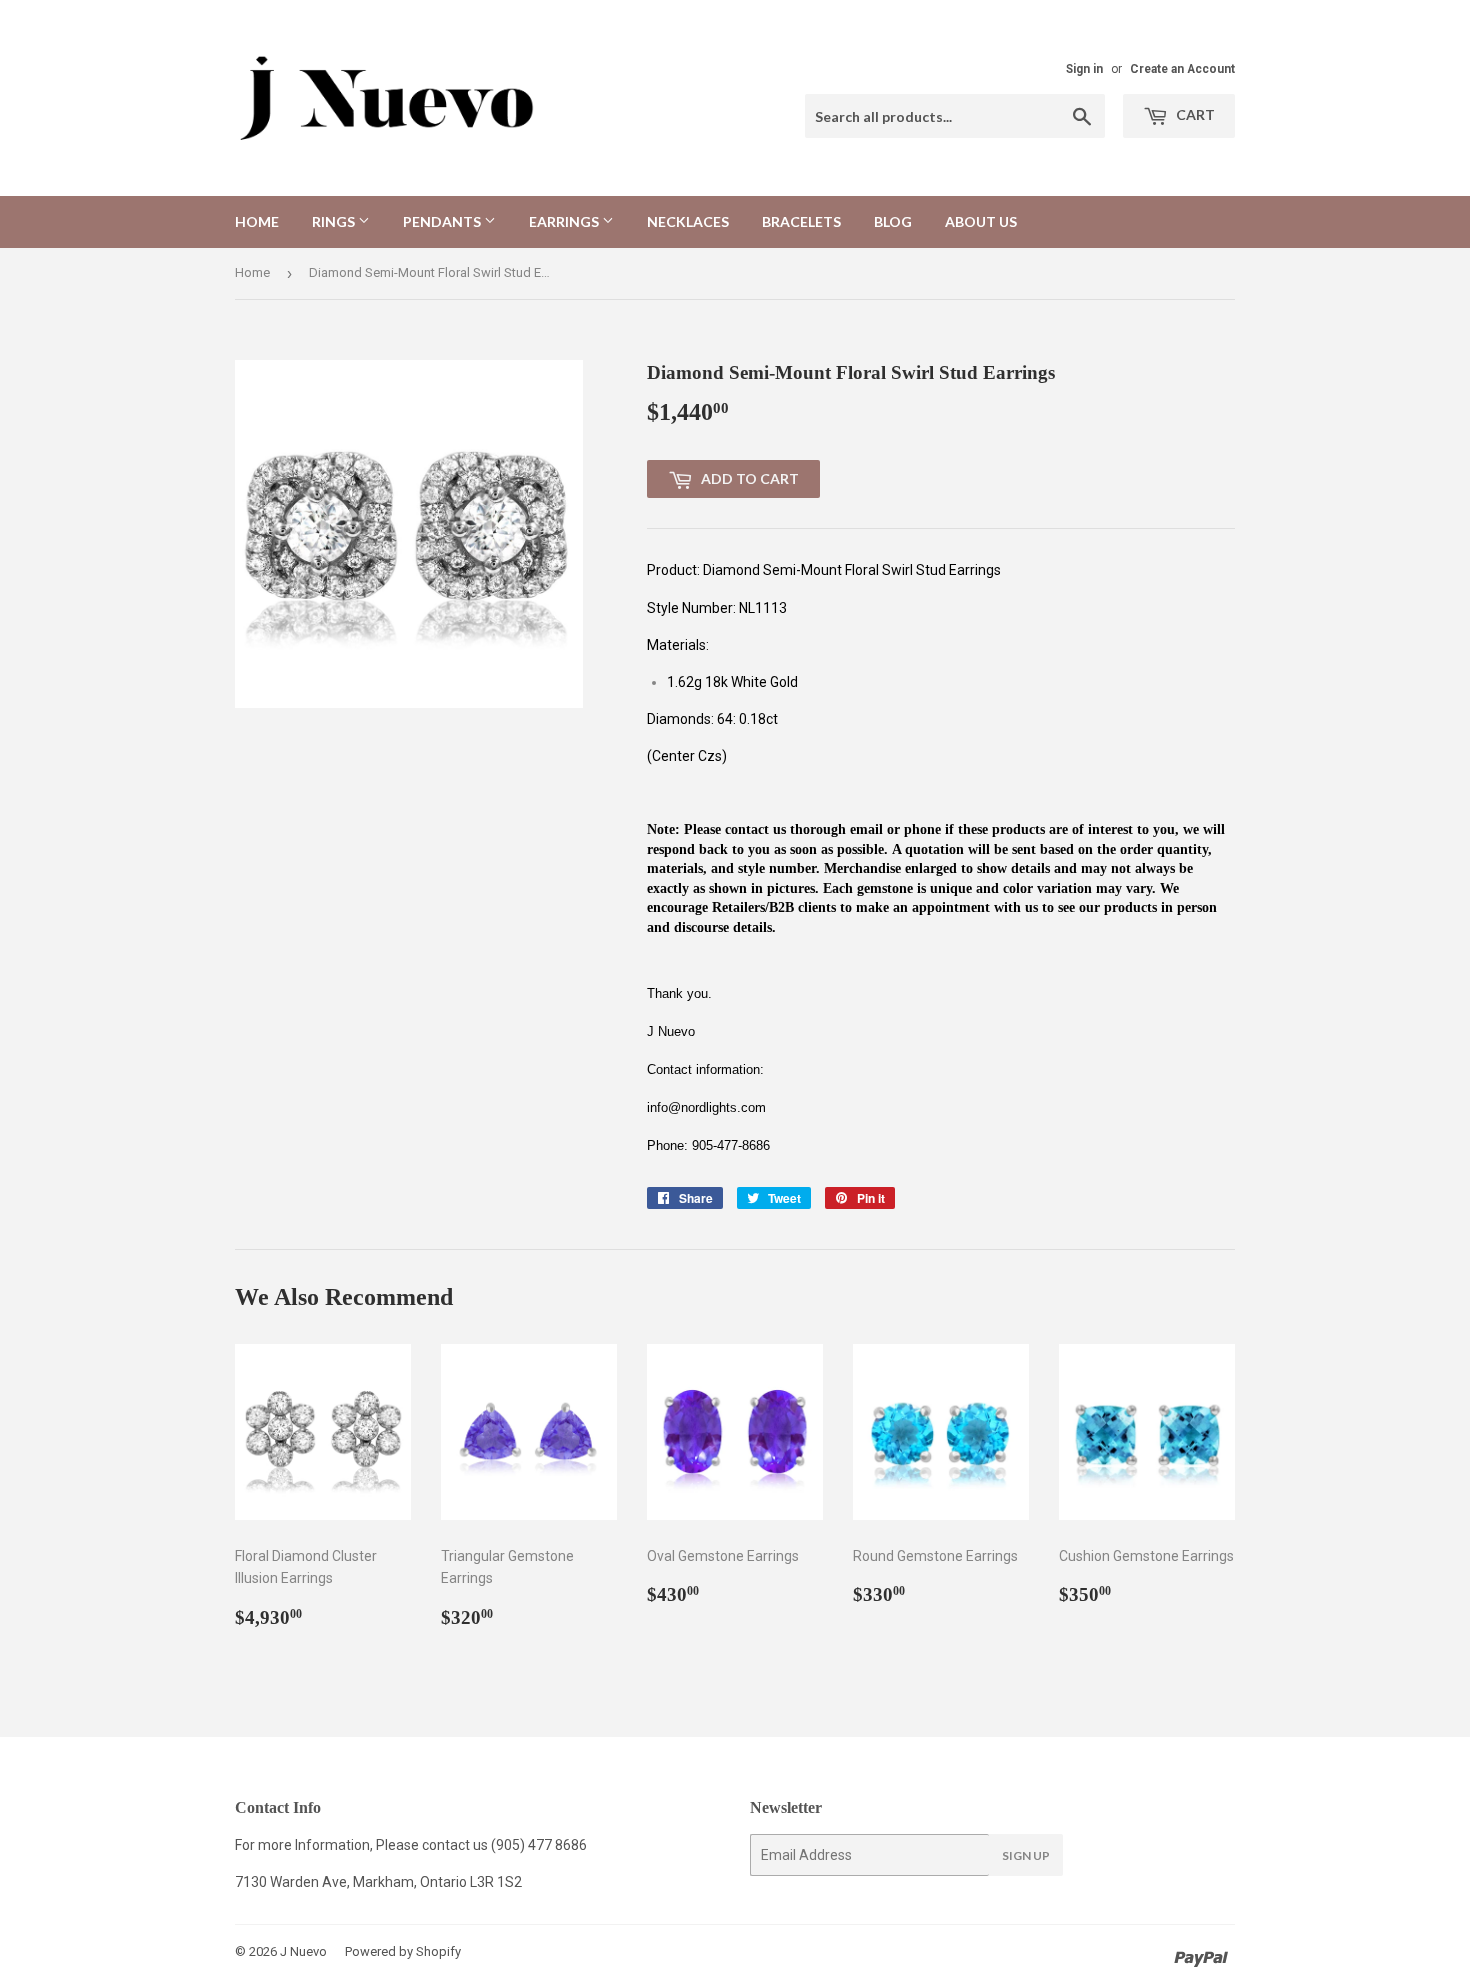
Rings (335, 221)
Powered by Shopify (403, 1951)
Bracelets (801, 221)
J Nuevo (303, 1951)
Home (257, 221)
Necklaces (688, 221)
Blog (893, 221)
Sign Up (1026, 1855)
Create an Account (1182, 69)
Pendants (443, 221)
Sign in (1084, 69)
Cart (1194, 114)
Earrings (565, 221)
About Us (981, 221)
